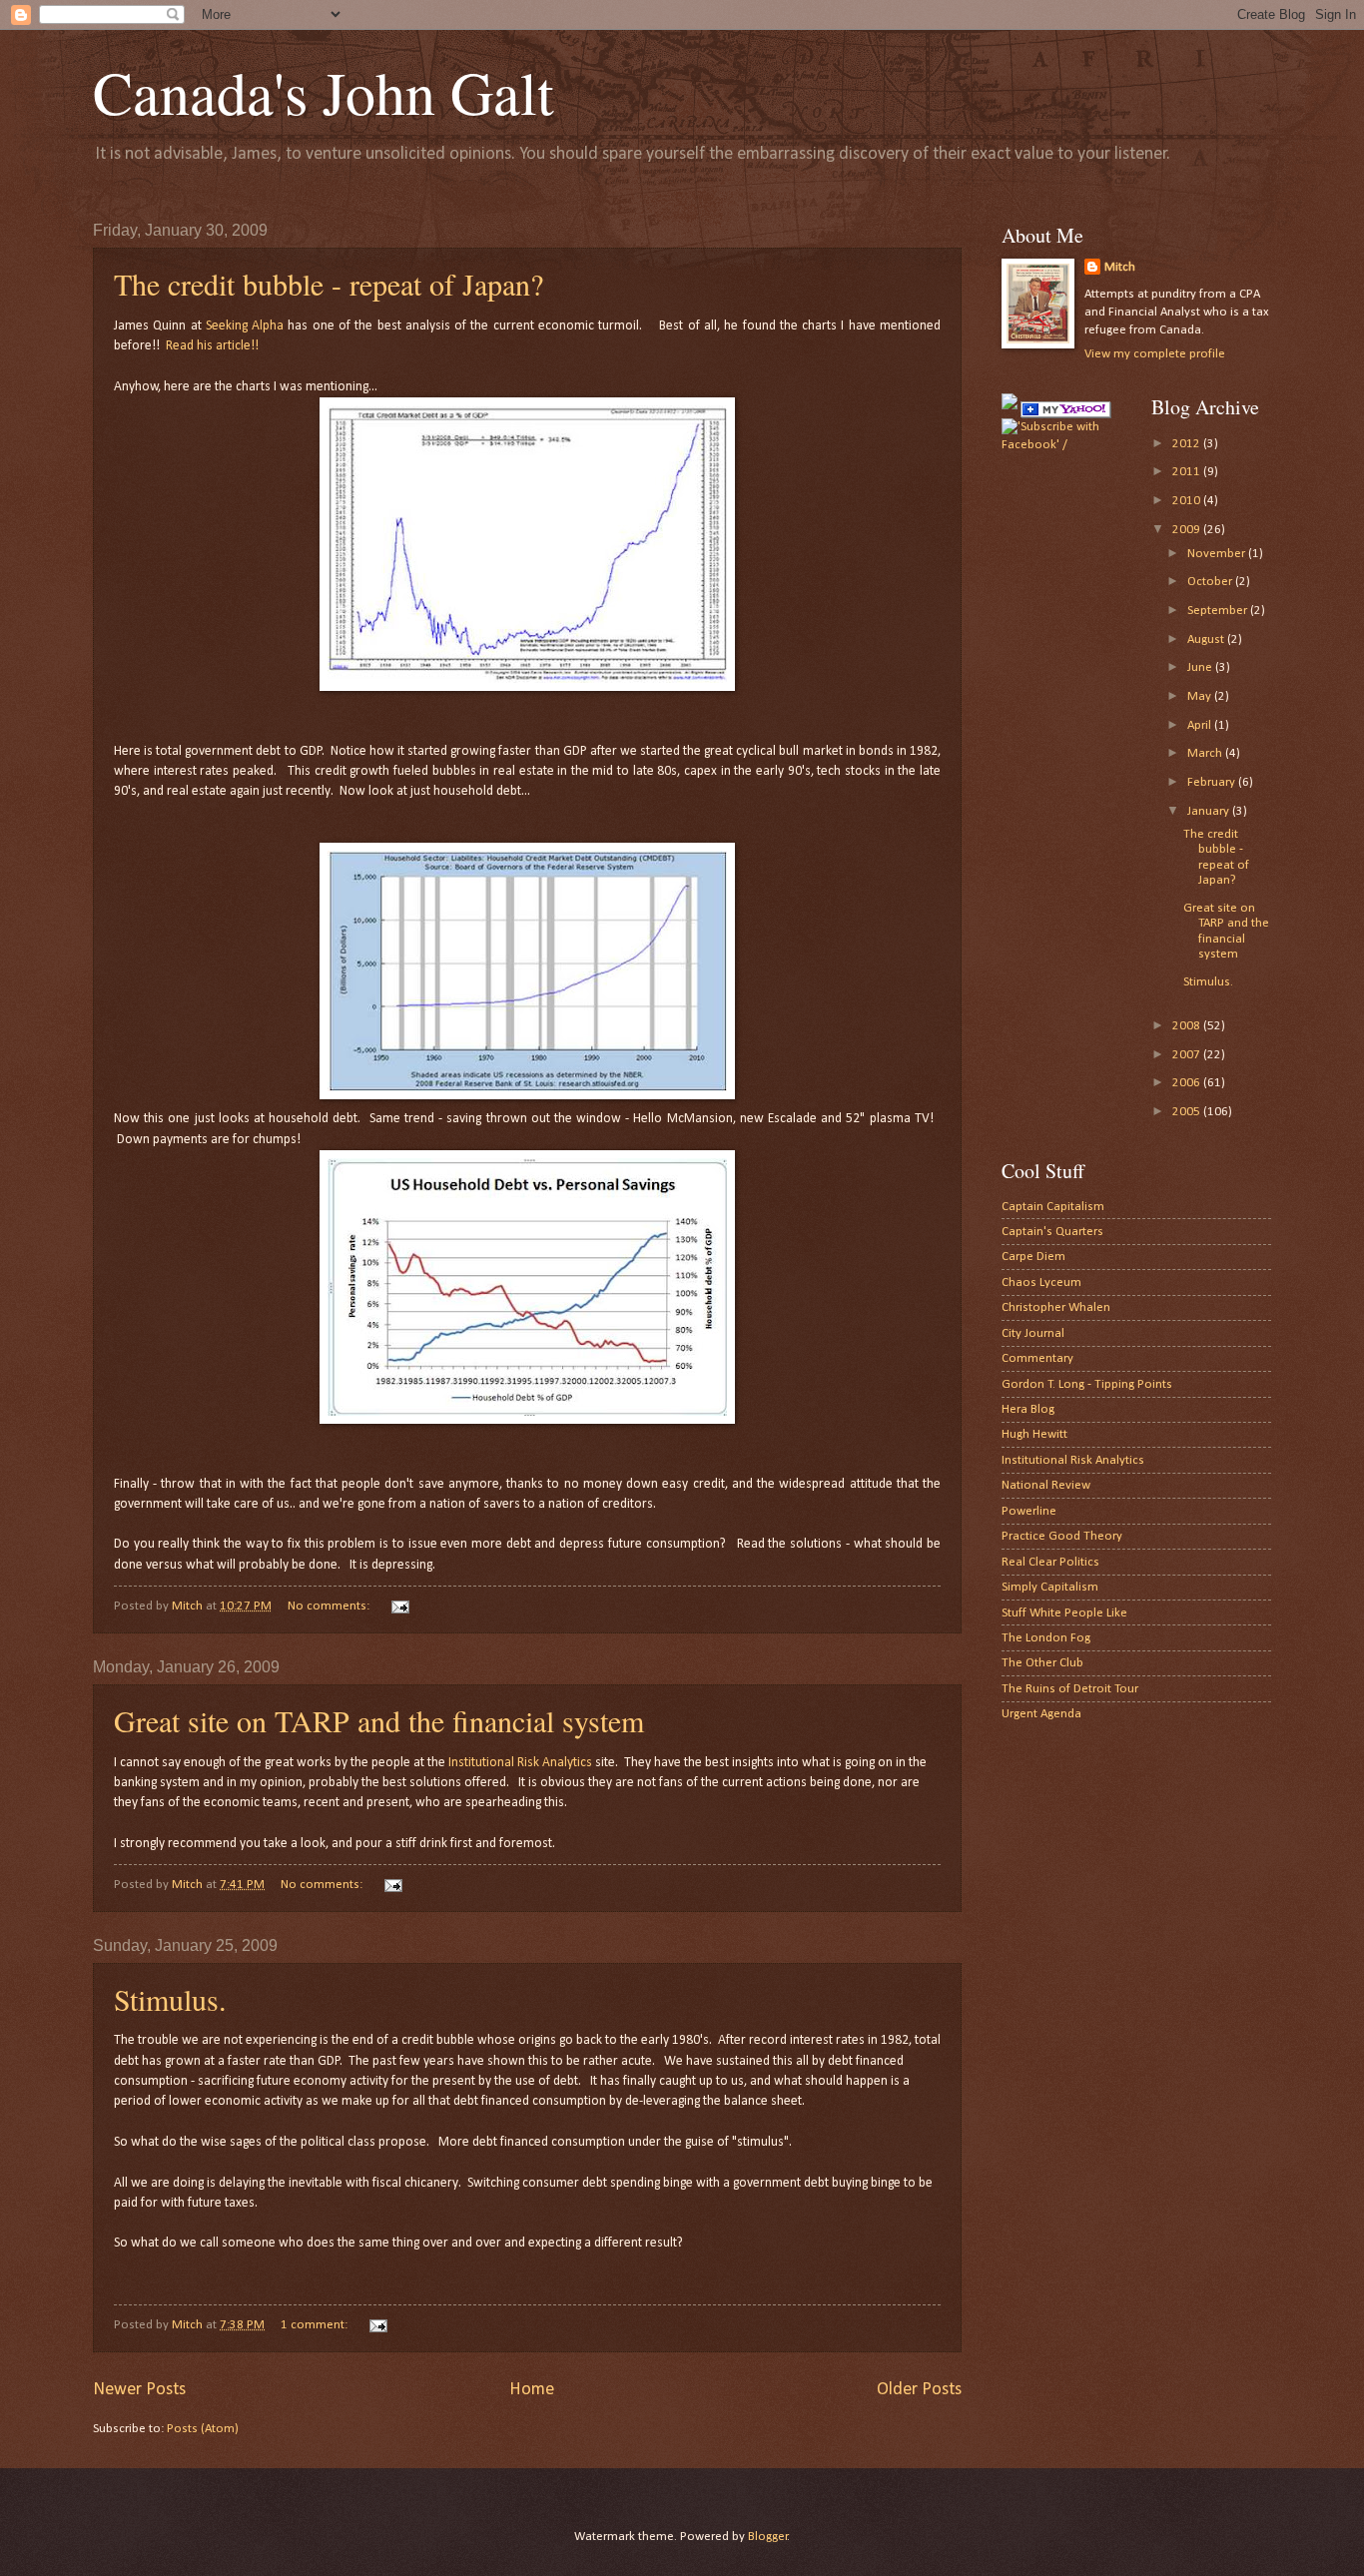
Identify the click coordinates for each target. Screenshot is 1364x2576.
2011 (1188, 472)
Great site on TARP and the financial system (379, 1720)
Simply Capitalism (1050, 1587)
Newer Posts (139, 2390)
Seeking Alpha (245, 326)
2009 (1188, 530)
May (1201, 696)
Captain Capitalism (1053, 1207)
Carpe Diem (1033, 1257)
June (1201, 667)
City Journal (1033, 1333)
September (1219, 611)
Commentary (1037, 1358)
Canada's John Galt (324, 92)
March (1206, 753)
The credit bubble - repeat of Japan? (329, 284)
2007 (1188, 1055)
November (1218, 554)
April (1201, 725)
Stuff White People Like (1064, 1613)
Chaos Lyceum (1041, 1283)
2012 (1188, 444)
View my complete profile (1155, 354)
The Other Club (1042, 1663)
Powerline (1029, 1511)
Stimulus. (170, 1999)
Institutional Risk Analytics (520, 1763)
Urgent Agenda (1041, 1714)
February (1213, 782)
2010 (1188, 501)
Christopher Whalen (1056, 1307)
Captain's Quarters (1052, 1232)
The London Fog (1046, 1638)
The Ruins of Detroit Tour (1070, 1689)
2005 (1188, 1112)
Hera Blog (1028, 1409)
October (1211, 582)
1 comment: (316, 2325)
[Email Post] (399, 1606)
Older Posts (919, 2390)
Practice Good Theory (1062, 1536)
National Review (1046, 1485)
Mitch (1120, 267)
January (1210, 811)
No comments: (330, 1606)
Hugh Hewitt (1034, 1434)
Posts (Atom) (203, 2429)
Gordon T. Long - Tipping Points (1087, 1384)
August (1207, 640)
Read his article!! (212, 346)
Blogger (768, 2537)
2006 (1188, 1083)
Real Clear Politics (1050, 1562)
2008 (1188, 1026)
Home (532, 2390)
